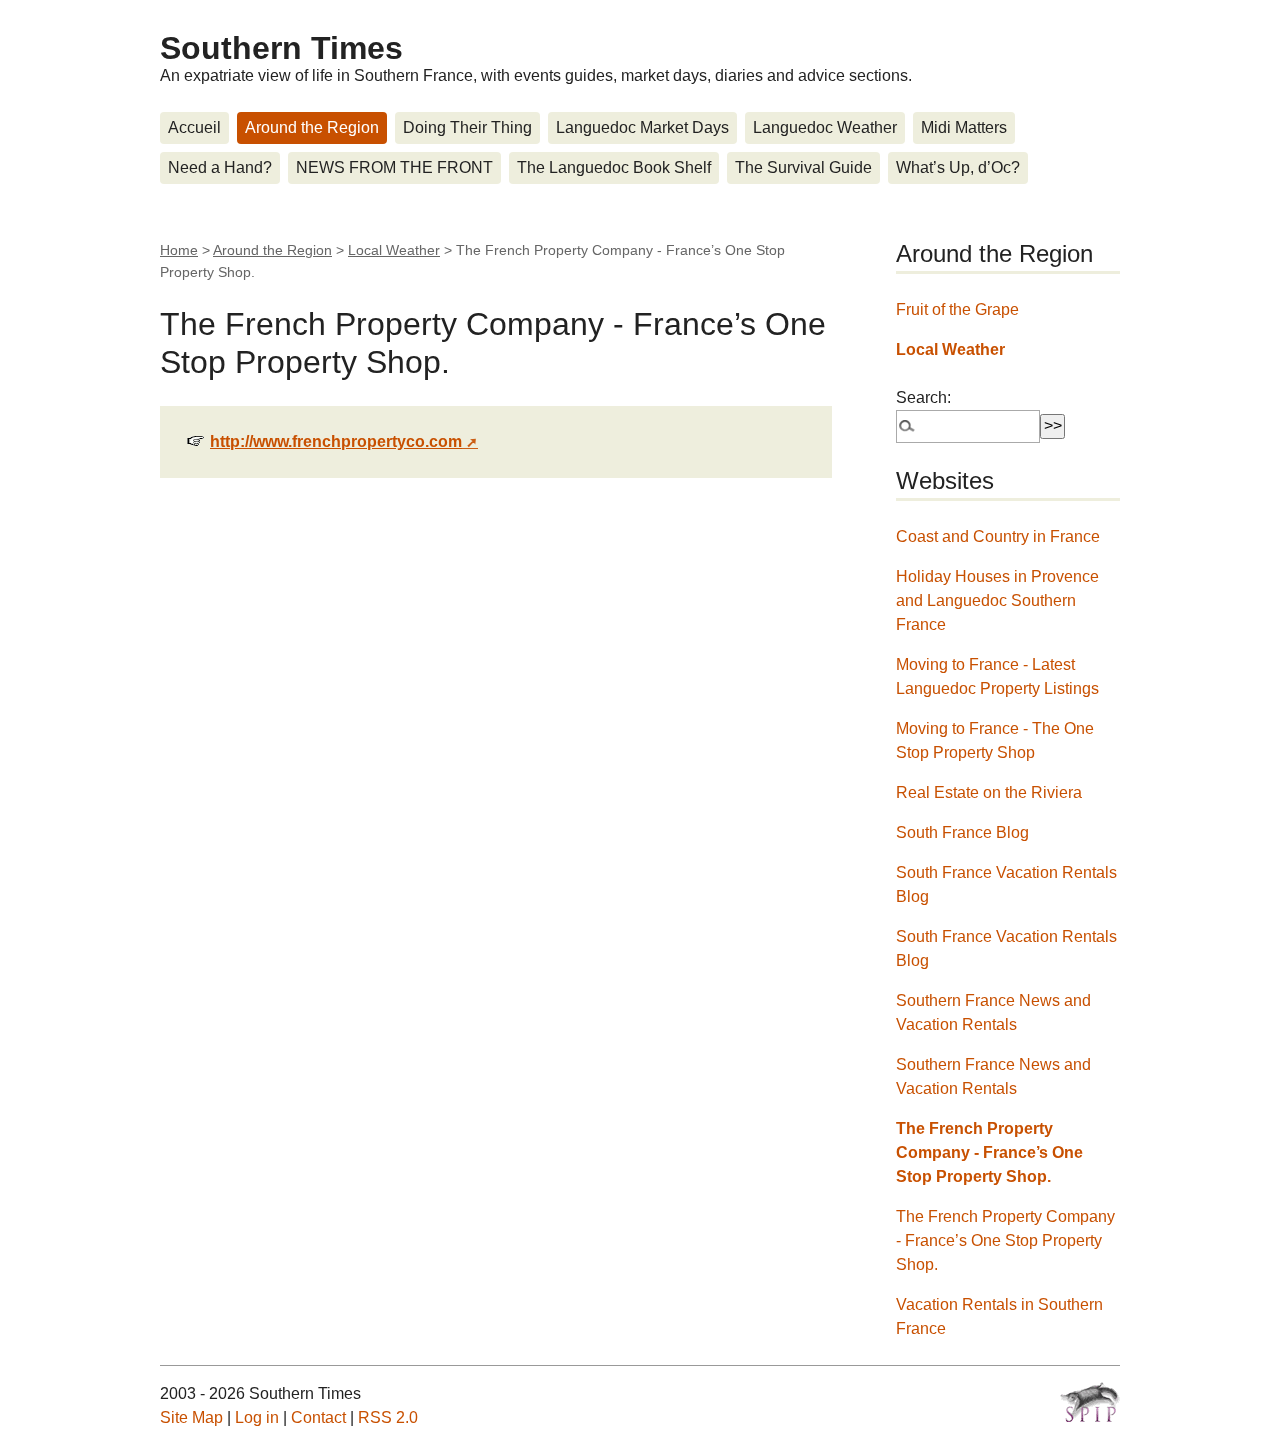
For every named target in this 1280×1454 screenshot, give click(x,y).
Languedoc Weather (825, 127)
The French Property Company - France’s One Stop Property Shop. (989, 1152)
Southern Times (281, 48)
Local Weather (394, 250)
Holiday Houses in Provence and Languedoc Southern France (997, 600)
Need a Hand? (220, 167)
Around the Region (312, 127)
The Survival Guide (803, 167)
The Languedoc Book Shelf (614, 167)
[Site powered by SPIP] (1090, 1402)
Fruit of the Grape (957, 309)
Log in (257, 1417)
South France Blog (962, 832)
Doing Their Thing (467, 127)
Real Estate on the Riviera (989, 792)
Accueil (194, 127)
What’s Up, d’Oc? (958, 167)
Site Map (191, 1417)
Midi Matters (964, 127)
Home (179, 250)
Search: (923, 397)
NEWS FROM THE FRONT (394, 167)
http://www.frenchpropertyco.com (336, 441)
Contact (318, 1417)
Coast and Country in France (998, 536)
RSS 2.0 (388, 1417)
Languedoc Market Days (642, 127)
